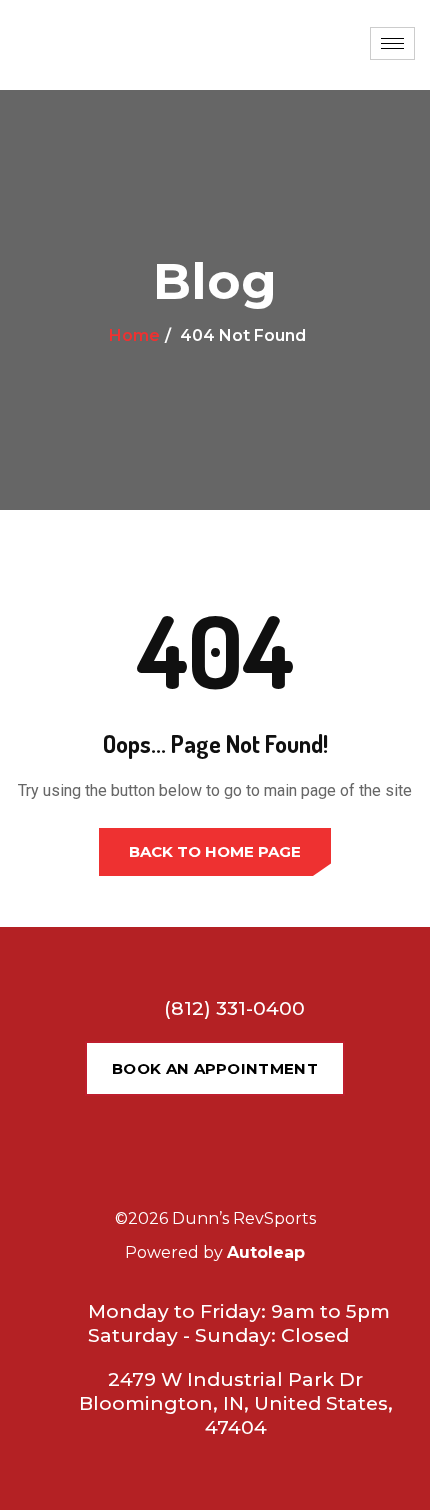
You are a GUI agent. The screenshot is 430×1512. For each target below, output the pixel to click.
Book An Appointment (215, 1068)
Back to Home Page (215, 851)
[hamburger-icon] (392, 43)
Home (134, 335)
